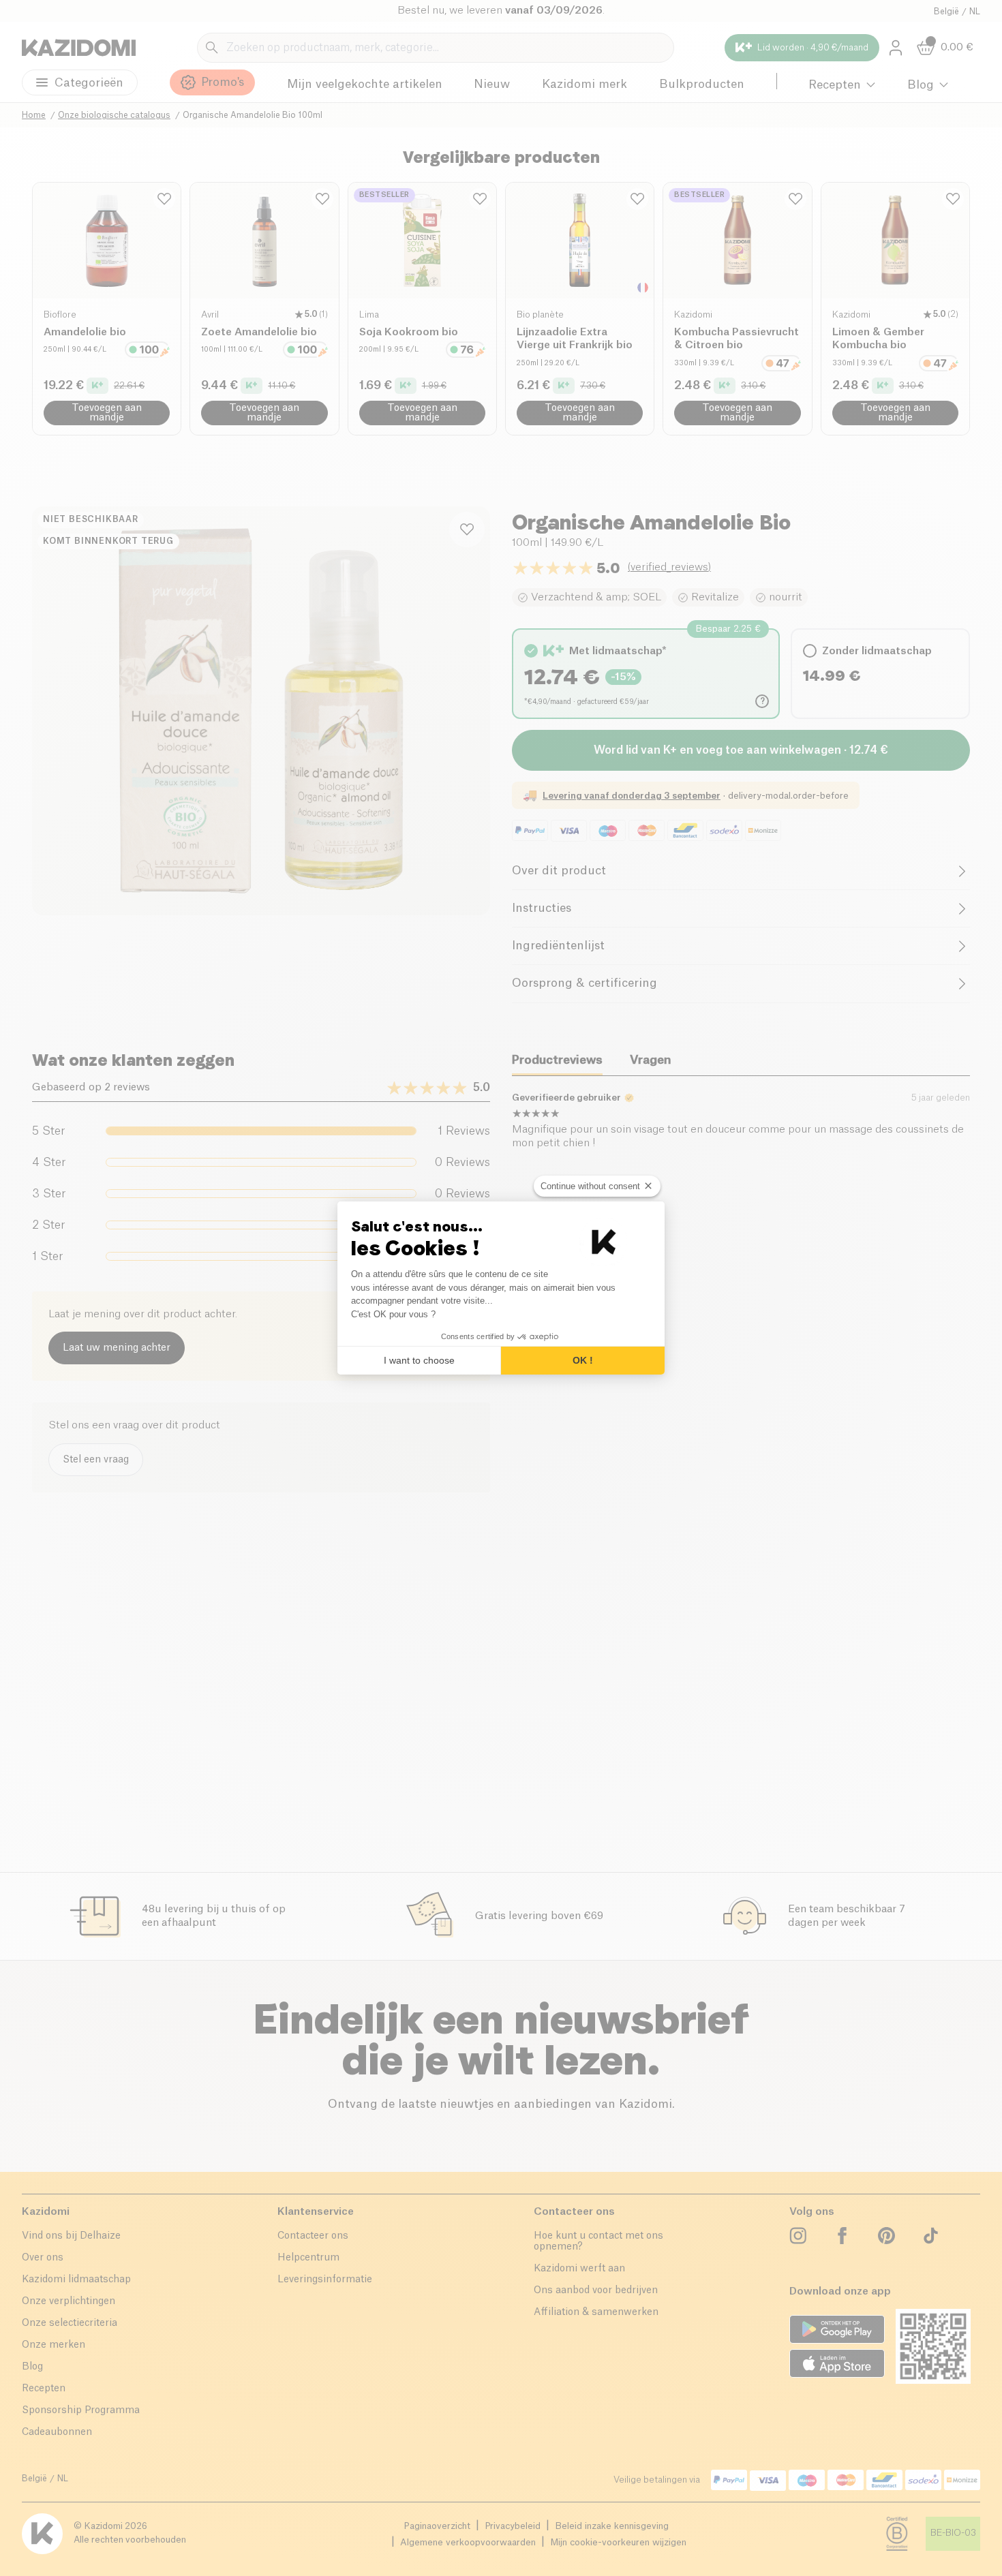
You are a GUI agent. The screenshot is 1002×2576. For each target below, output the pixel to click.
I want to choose (419, 1360)
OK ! (583, 1360)
